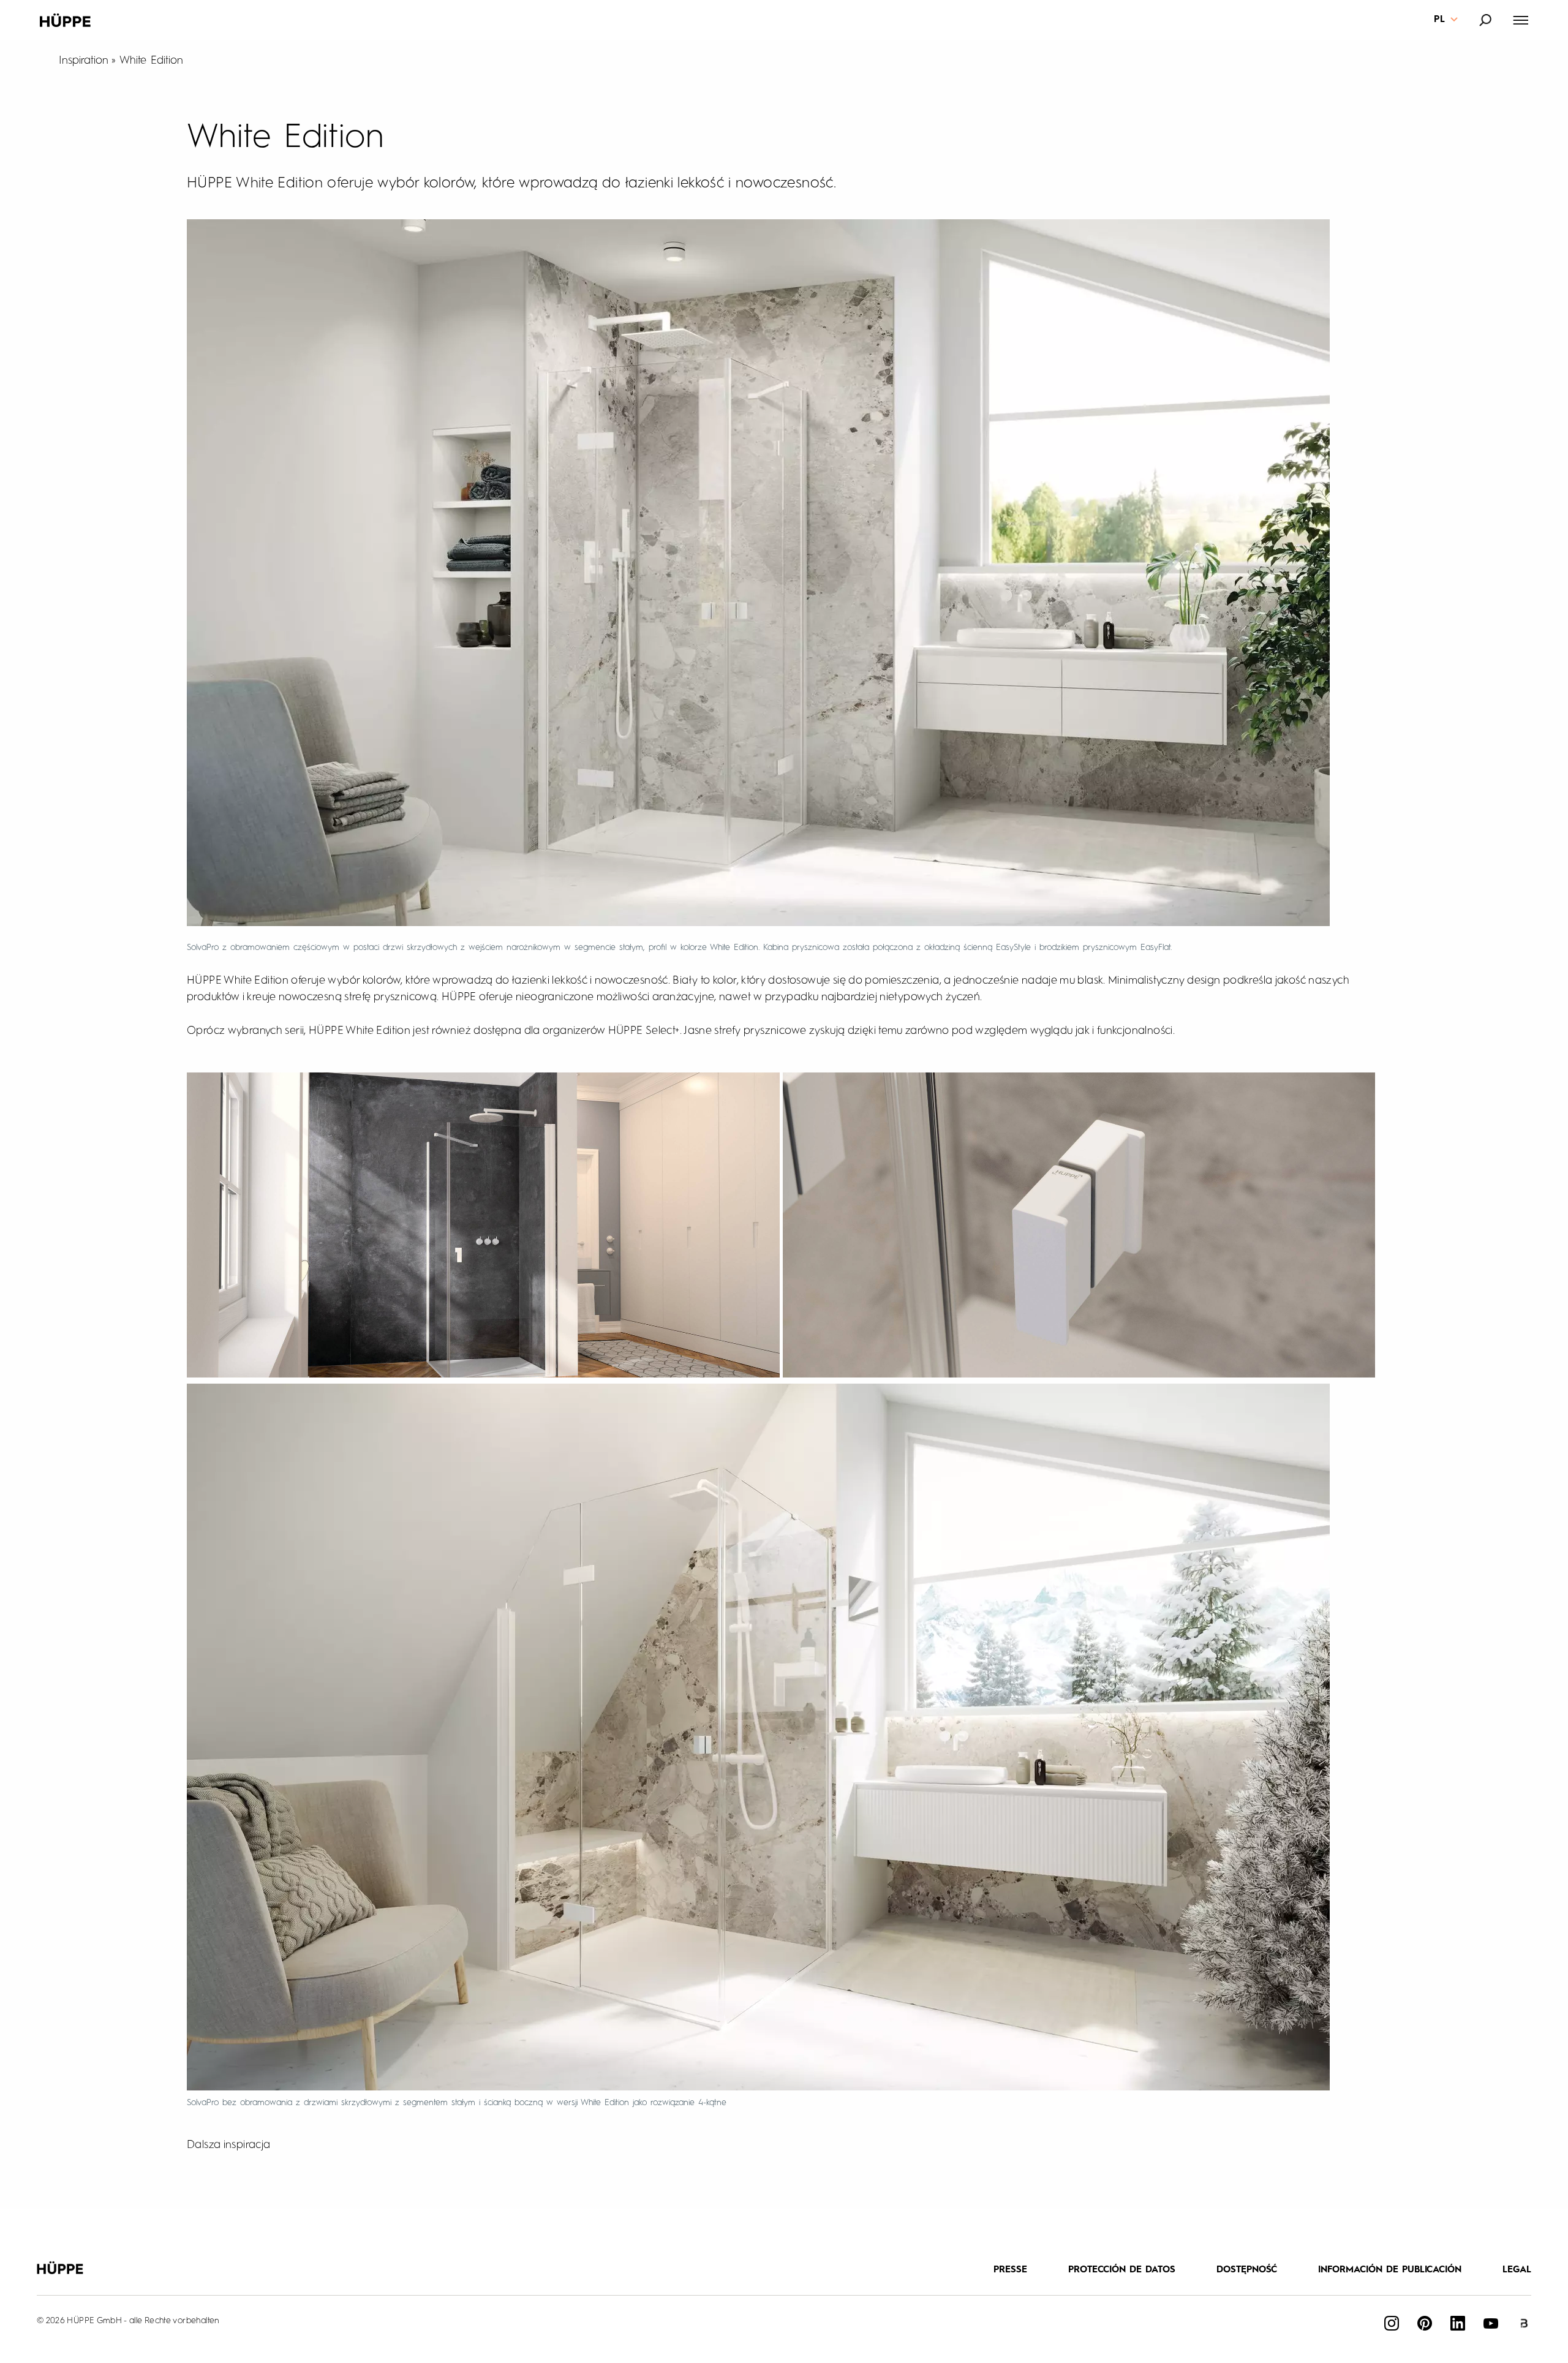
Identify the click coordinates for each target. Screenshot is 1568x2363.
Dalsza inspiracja (229, 2145)
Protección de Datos (1122, 2270)
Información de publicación (1390, 2270)
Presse (1010, 2270)
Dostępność (1247, 2270)
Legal (1517, 2270)
